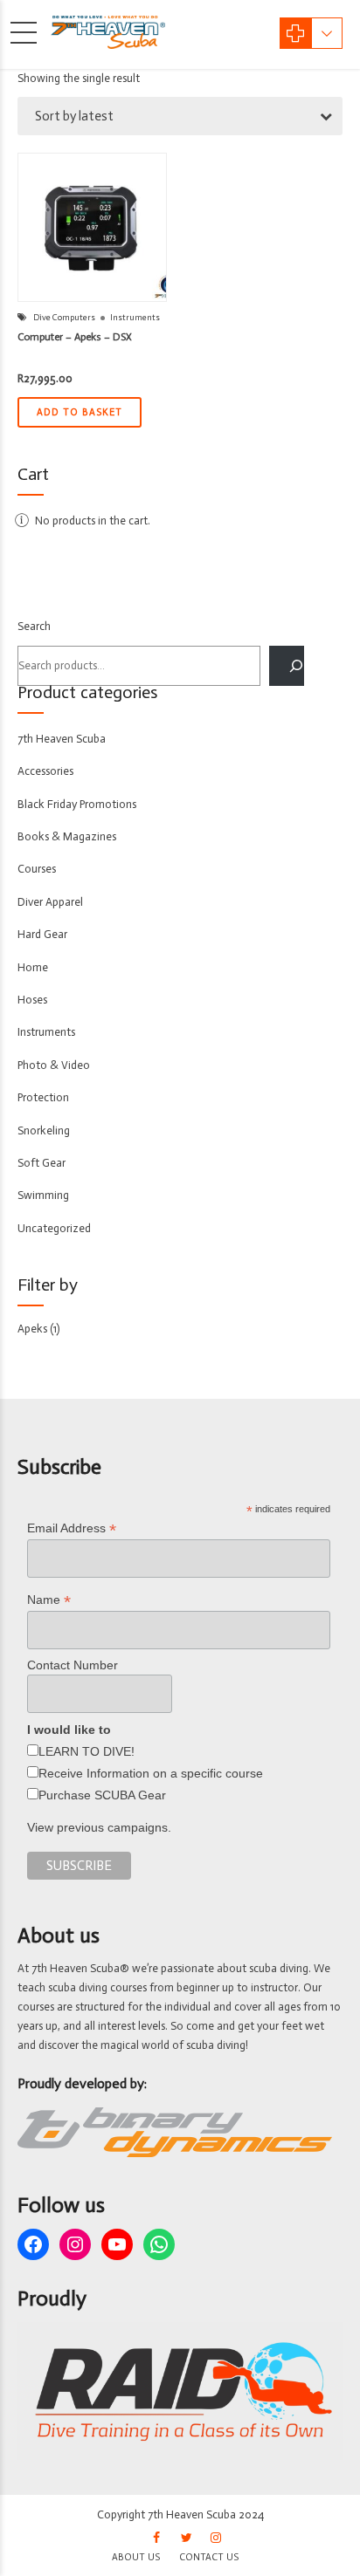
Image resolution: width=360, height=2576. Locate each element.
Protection (43, 1097)
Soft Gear (42, 1163)
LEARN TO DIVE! (87, 1751)
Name (49, 1600)
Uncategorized (54, 1228)
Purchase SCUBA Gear (102, 1795)
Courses (37, 869)
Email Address (72, 1528)
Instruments (135, 318)
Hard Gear (42, 934)
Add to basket (80, 412)
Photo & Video (54, 1065)
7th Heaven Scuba (62, 739)
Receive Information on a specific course (151, 1773)
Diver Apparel (50, 902)
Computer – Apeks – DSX (75, 337)
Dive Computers (64, 318)
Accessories (45, 771)
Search (34, 626)
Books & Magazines (67, 836)
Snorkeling (44, 1130)
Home (33, 967)
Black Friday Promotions (77, 804)
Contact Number (73, 1665)
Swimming (43, 1195)
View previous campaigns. (99, 1827)
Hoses (32, 1000)
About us (136, 2557)
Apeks (32, 1329)
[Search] (287, 666)
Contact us (209, 2557)
